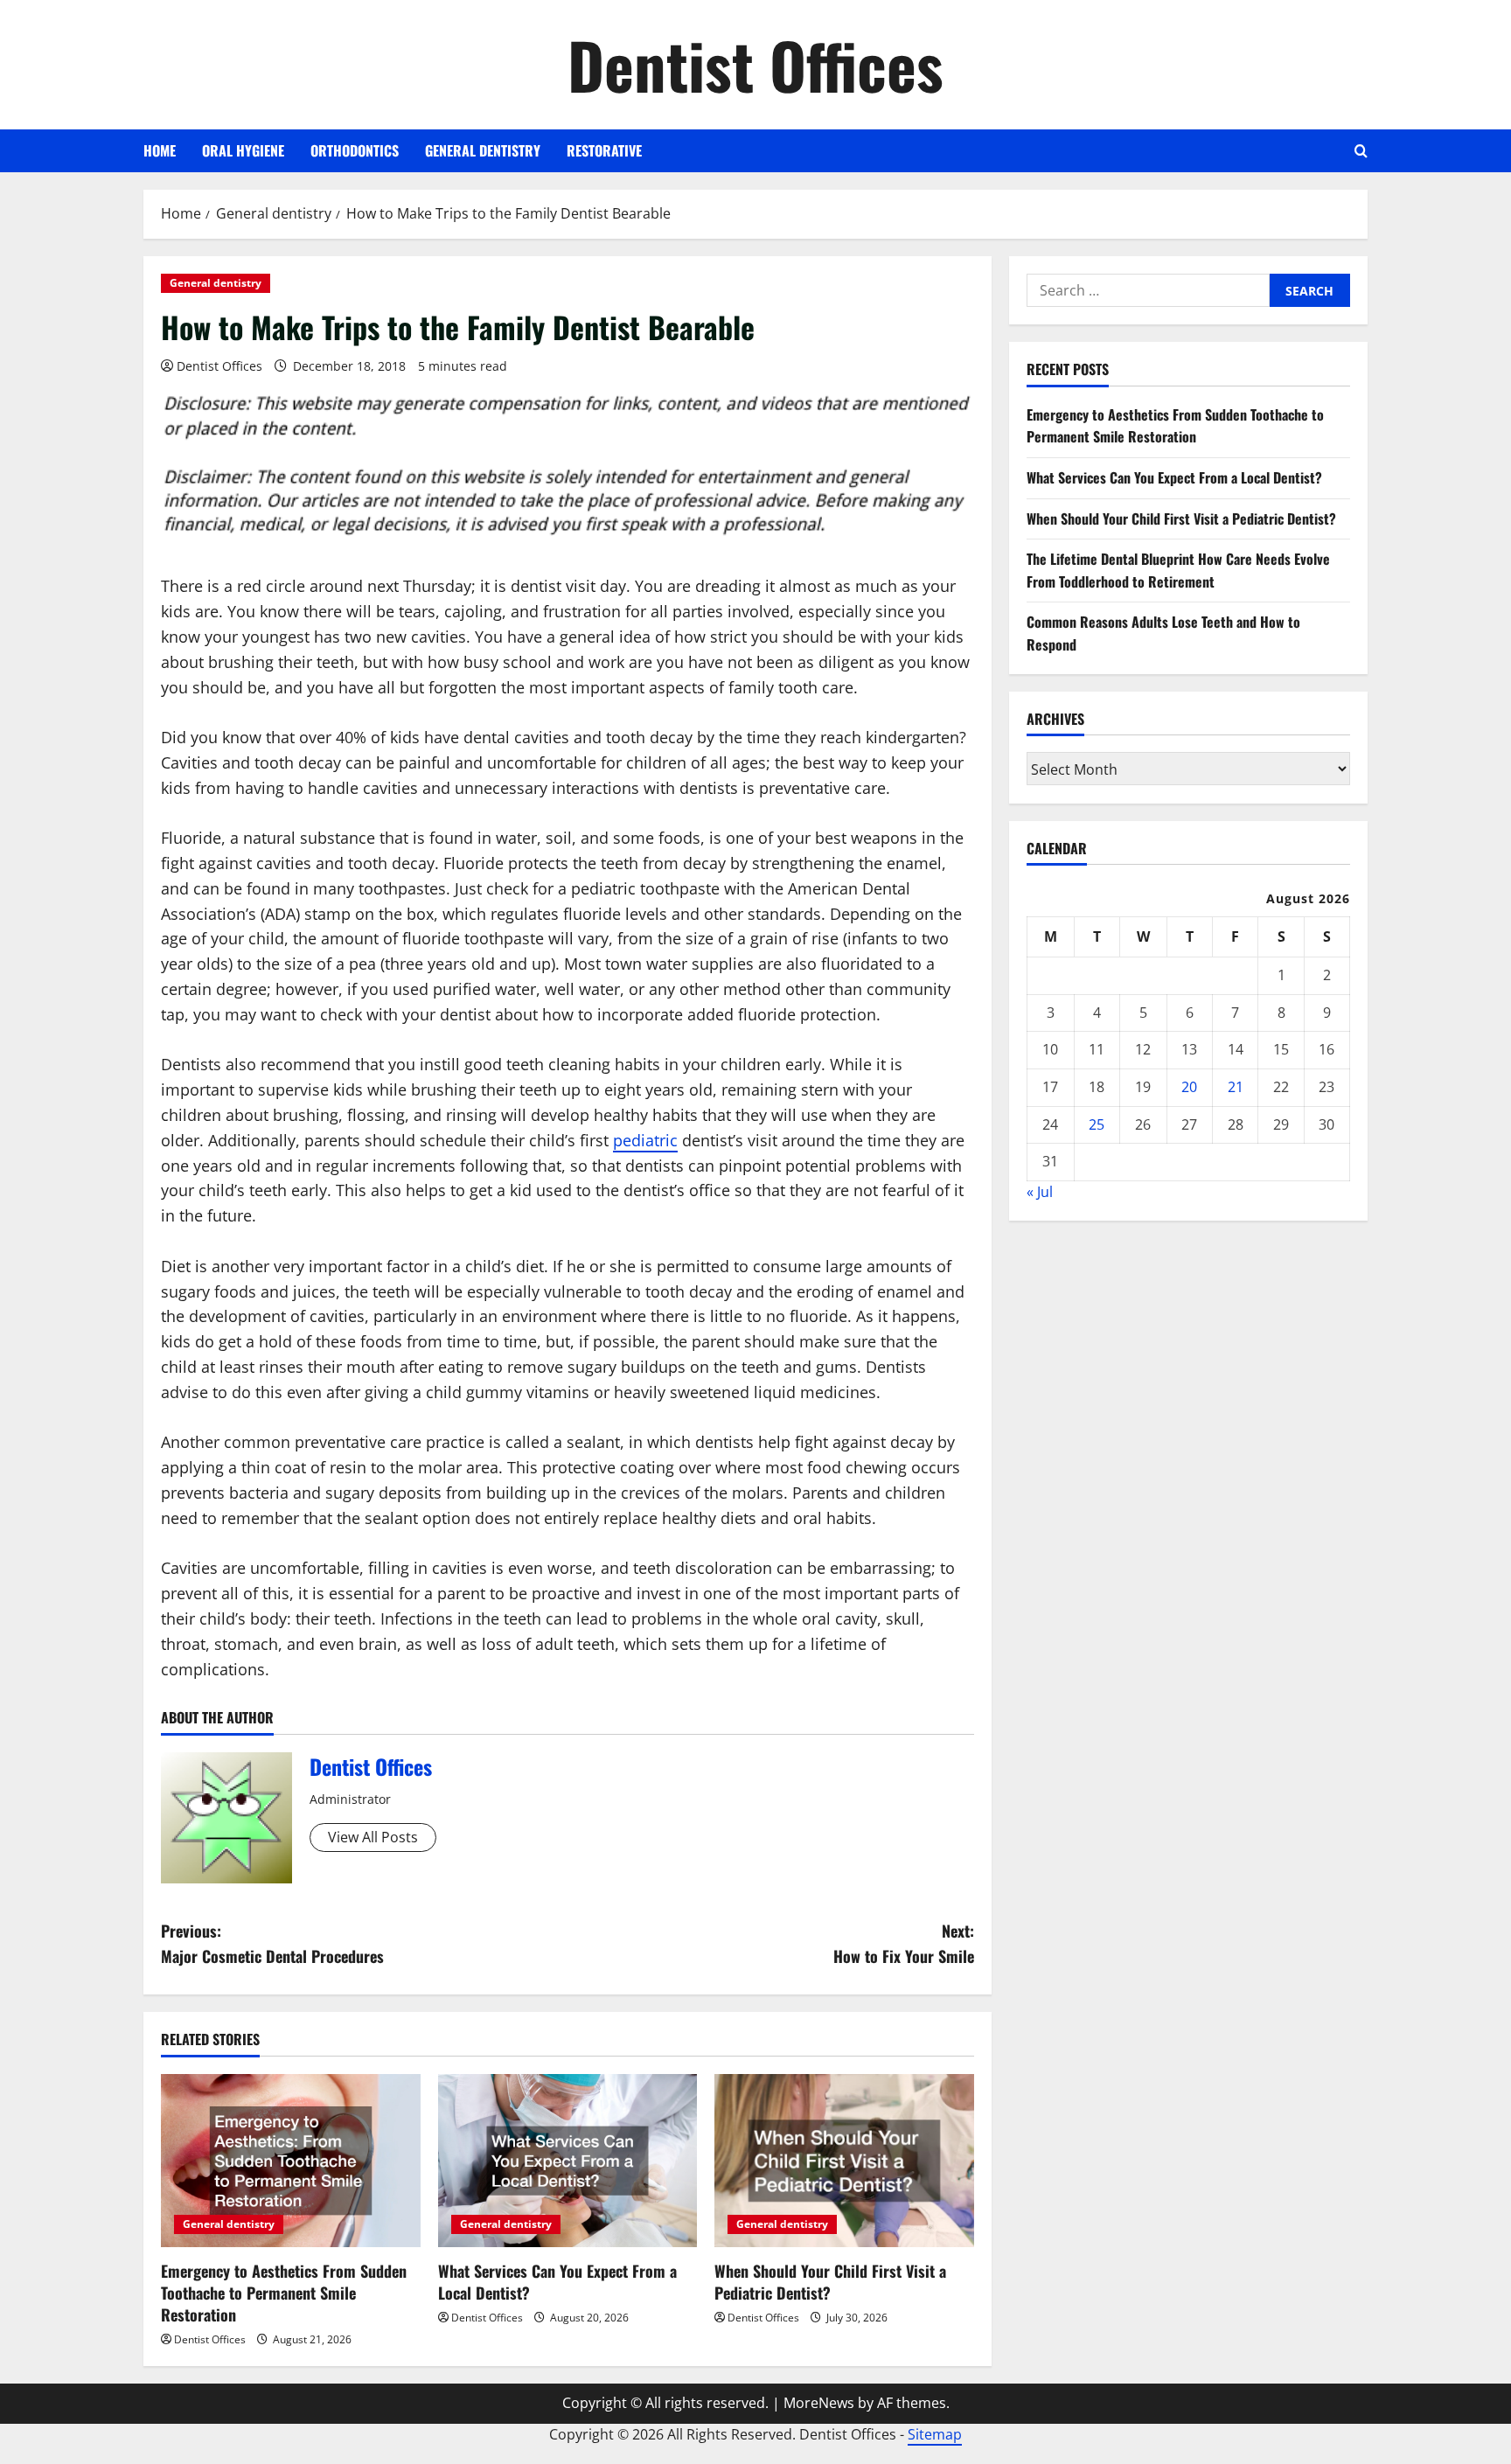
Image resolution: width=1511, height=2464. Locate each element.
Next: (904, 1943)
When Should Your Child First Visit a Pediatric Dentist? (830, 2282)
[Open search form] (1361, 151)
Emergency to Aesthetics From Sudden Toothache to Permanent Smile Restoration (284, 2293)
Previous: (272, 1943)
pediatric (645, 1140)
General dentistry (483, 150)
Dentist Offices (755, 64)
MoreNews (819, 2403)
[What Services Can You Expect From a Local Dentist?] (568, 2161)
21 (1236, 1086)
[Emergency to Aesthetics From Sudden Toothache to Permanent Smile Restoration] (291, 2161)
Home (160, 150)
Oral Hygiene (243, 150)
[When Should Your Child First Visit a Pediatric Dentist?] (844, 2161)
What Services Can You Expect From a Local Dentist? (557, 2282)
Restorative (604, 150)
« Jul (1040, 1191)
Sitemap (935, 2434)
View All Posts (373, 1837)
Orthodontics (355, 150)
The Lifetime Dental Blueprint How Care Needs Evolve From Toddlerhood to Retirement (1178, 569)
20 (1189, 1086)
